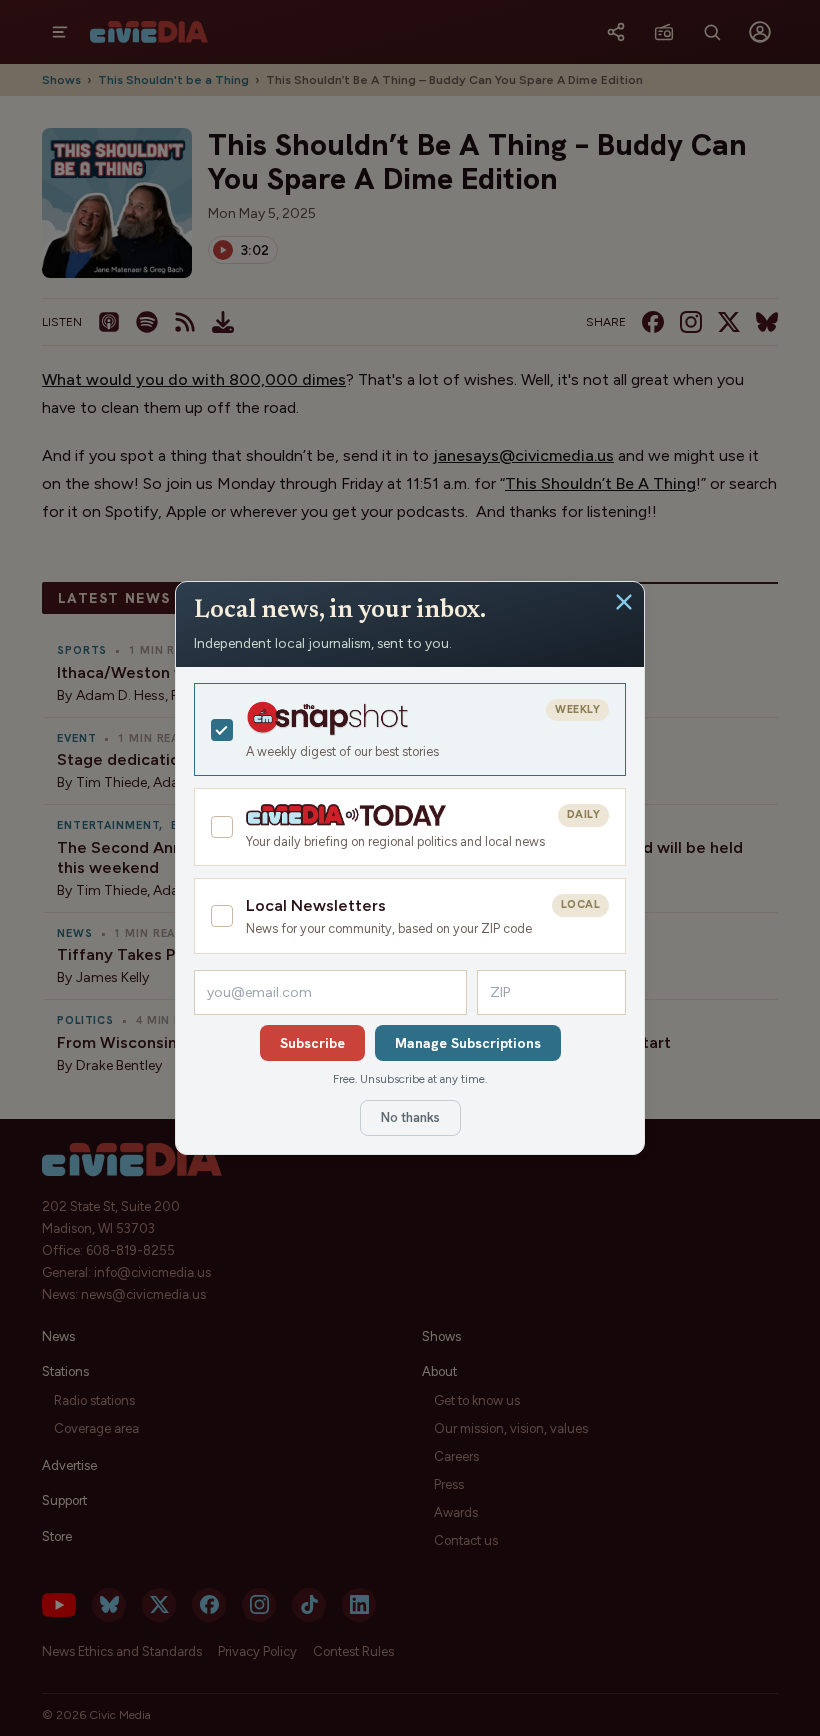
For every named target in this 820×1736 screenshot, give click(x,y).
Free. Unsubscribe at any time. (410, 1079)
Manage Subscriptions (468, 1043)
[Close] (624, 602)
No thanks (410, 1117)
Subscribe (312, 1043)
